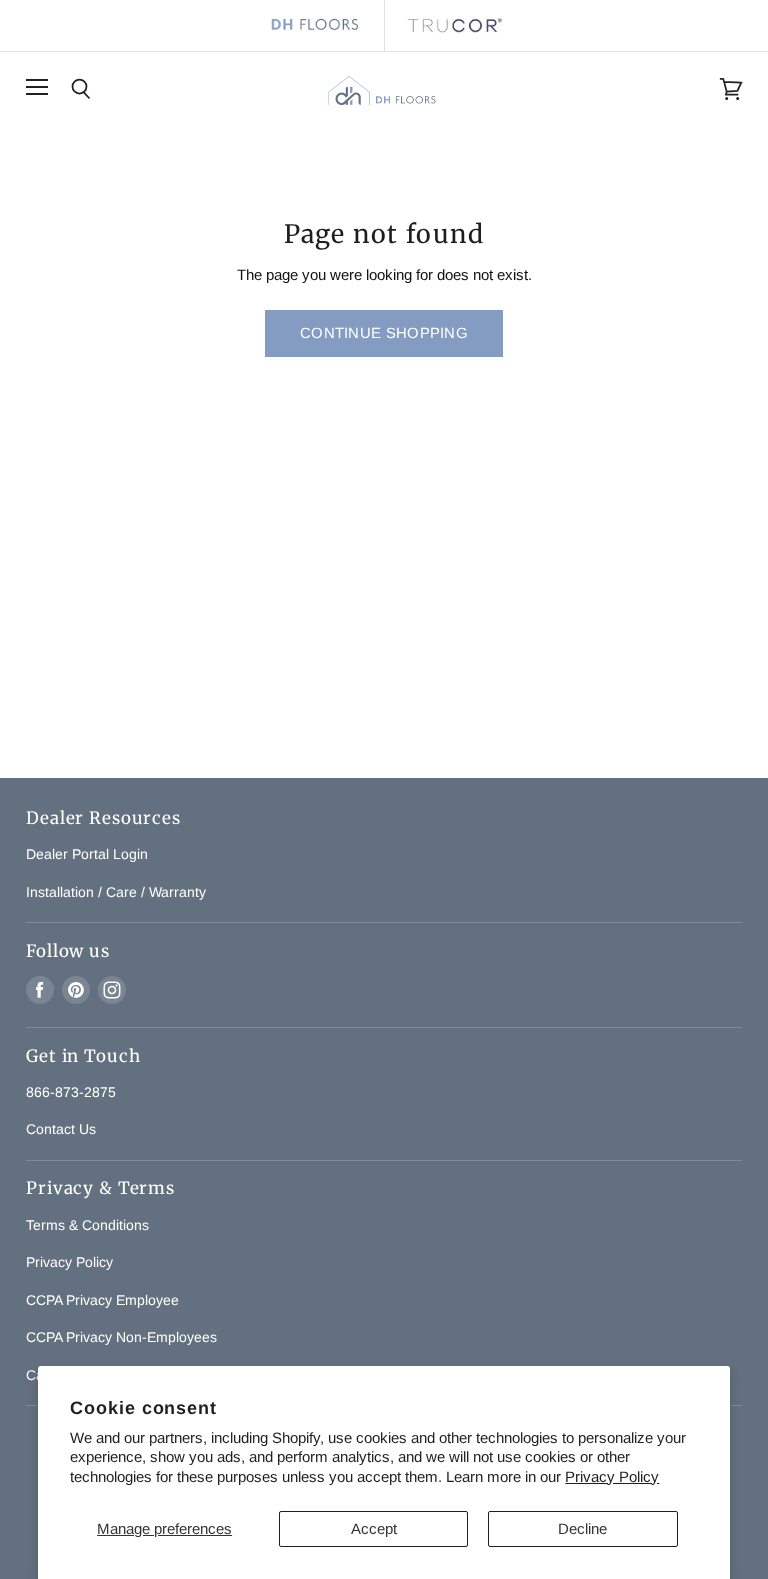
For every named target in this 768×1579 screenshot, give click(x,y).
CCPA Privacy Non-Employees (121, 1337)
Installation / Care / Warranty (116, 892)
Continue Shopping (384, 333)
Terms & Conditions (87, 1225)
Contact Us (61, 1129)
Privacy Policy (612, 1476)
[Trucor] (454, 25)
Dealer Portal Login (87, 854)
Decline (582, 1528)
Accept (374, 1528)
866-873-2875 (71, 1092)
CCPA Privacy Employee (102, 1300)
